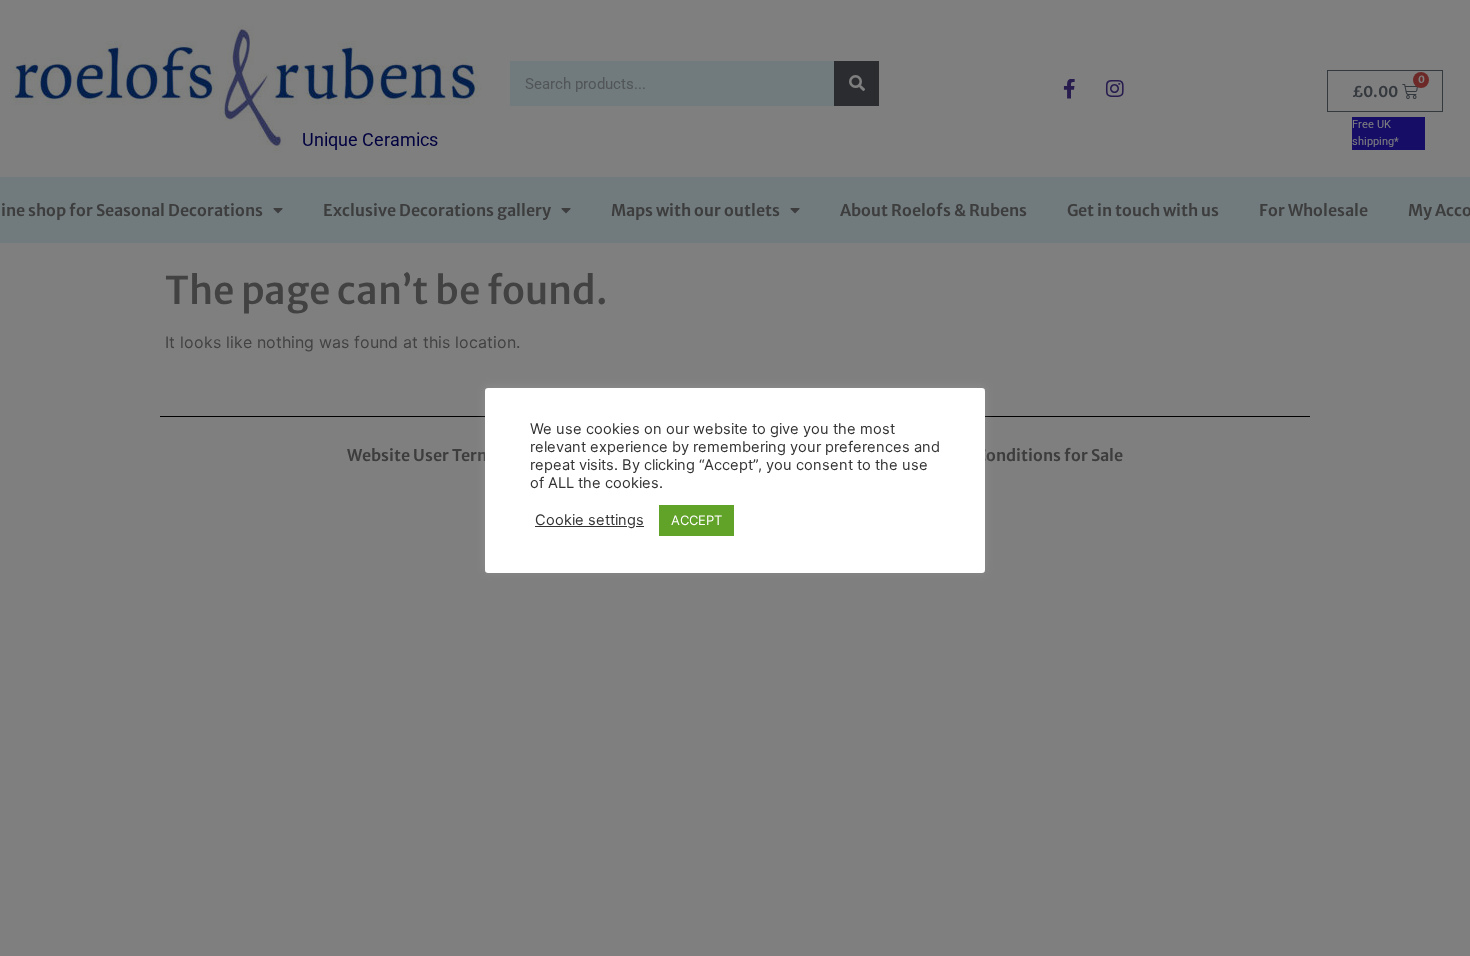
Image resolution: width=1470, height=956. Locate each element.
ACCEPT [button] (696, 520)
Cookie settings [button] (589, 520)
